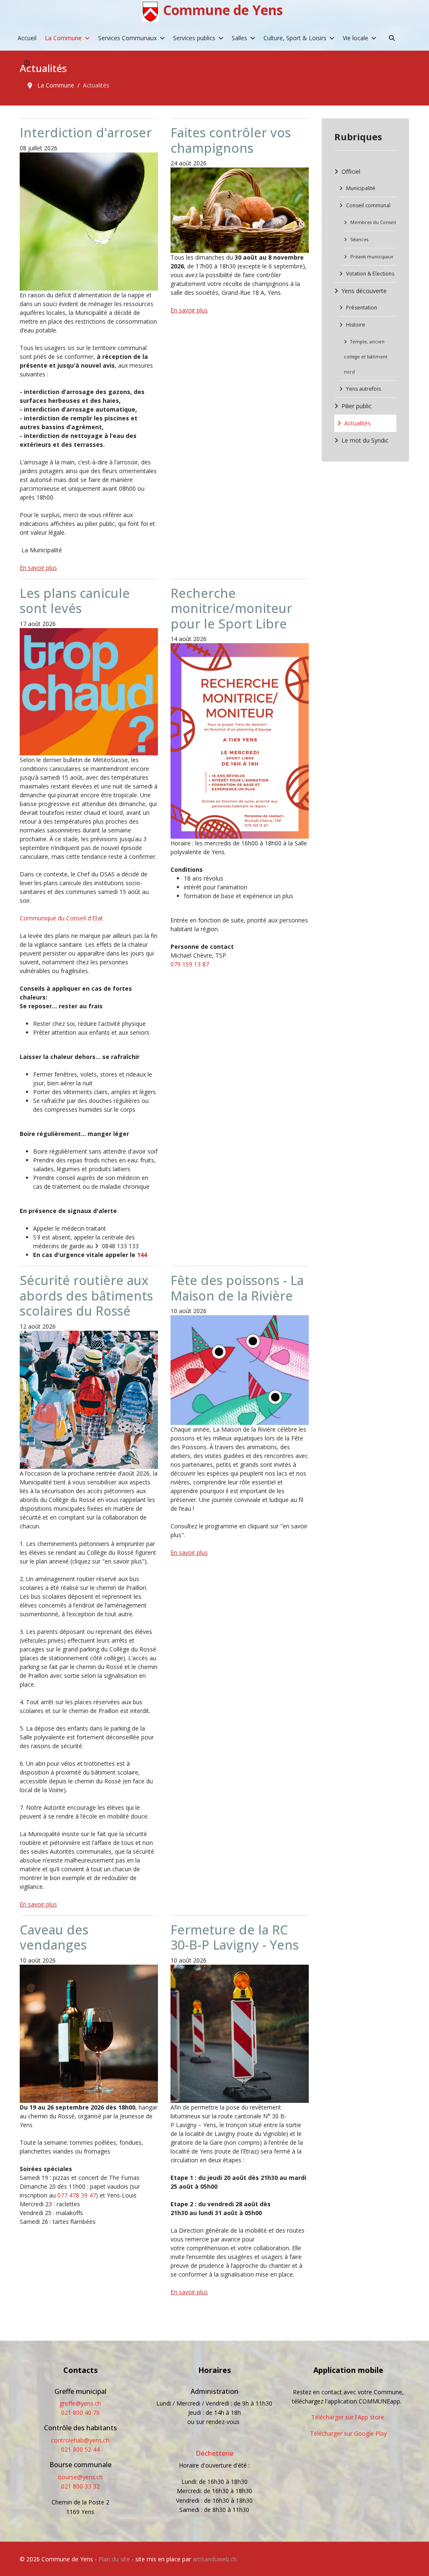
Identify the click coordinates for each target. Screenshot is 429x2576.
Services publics (194, 38)
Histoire (356, 325)
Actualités (358, 423)
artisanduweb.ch (215, 2559)
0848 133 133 (120, 1246)
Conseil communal (368, 205)
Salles (239, 38)
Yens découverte (364, 291)
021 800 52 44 (80, 2449)
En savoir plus (38, 568)
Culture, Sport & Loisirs (295, 38)
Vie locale (355, 38)
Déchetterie (214, 2453)
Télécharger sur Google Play (348, 2433)
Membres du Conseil (373, 222)
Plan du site (114, 2559)
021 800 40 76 (80, 2412)
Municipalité (361, 188)
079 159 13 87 (190, 964)
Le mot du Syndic (365, 440)
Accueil (27, 38)
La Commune (63, 38)
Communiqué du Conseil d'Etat (61, 918)
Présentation (362, 308)
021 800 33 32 (80, 2486)
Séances (359, 240)
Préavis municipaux (372, 257)
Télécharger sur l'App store (348, 2417)
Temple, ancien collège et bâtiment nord (366, 357)
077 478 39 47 (77, 2195)
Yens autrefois (363, 389)
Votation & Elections (370, 274)
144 (142, 1255)
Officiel (351, 171)
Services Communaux (127, 38)
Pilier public (357, 406)
